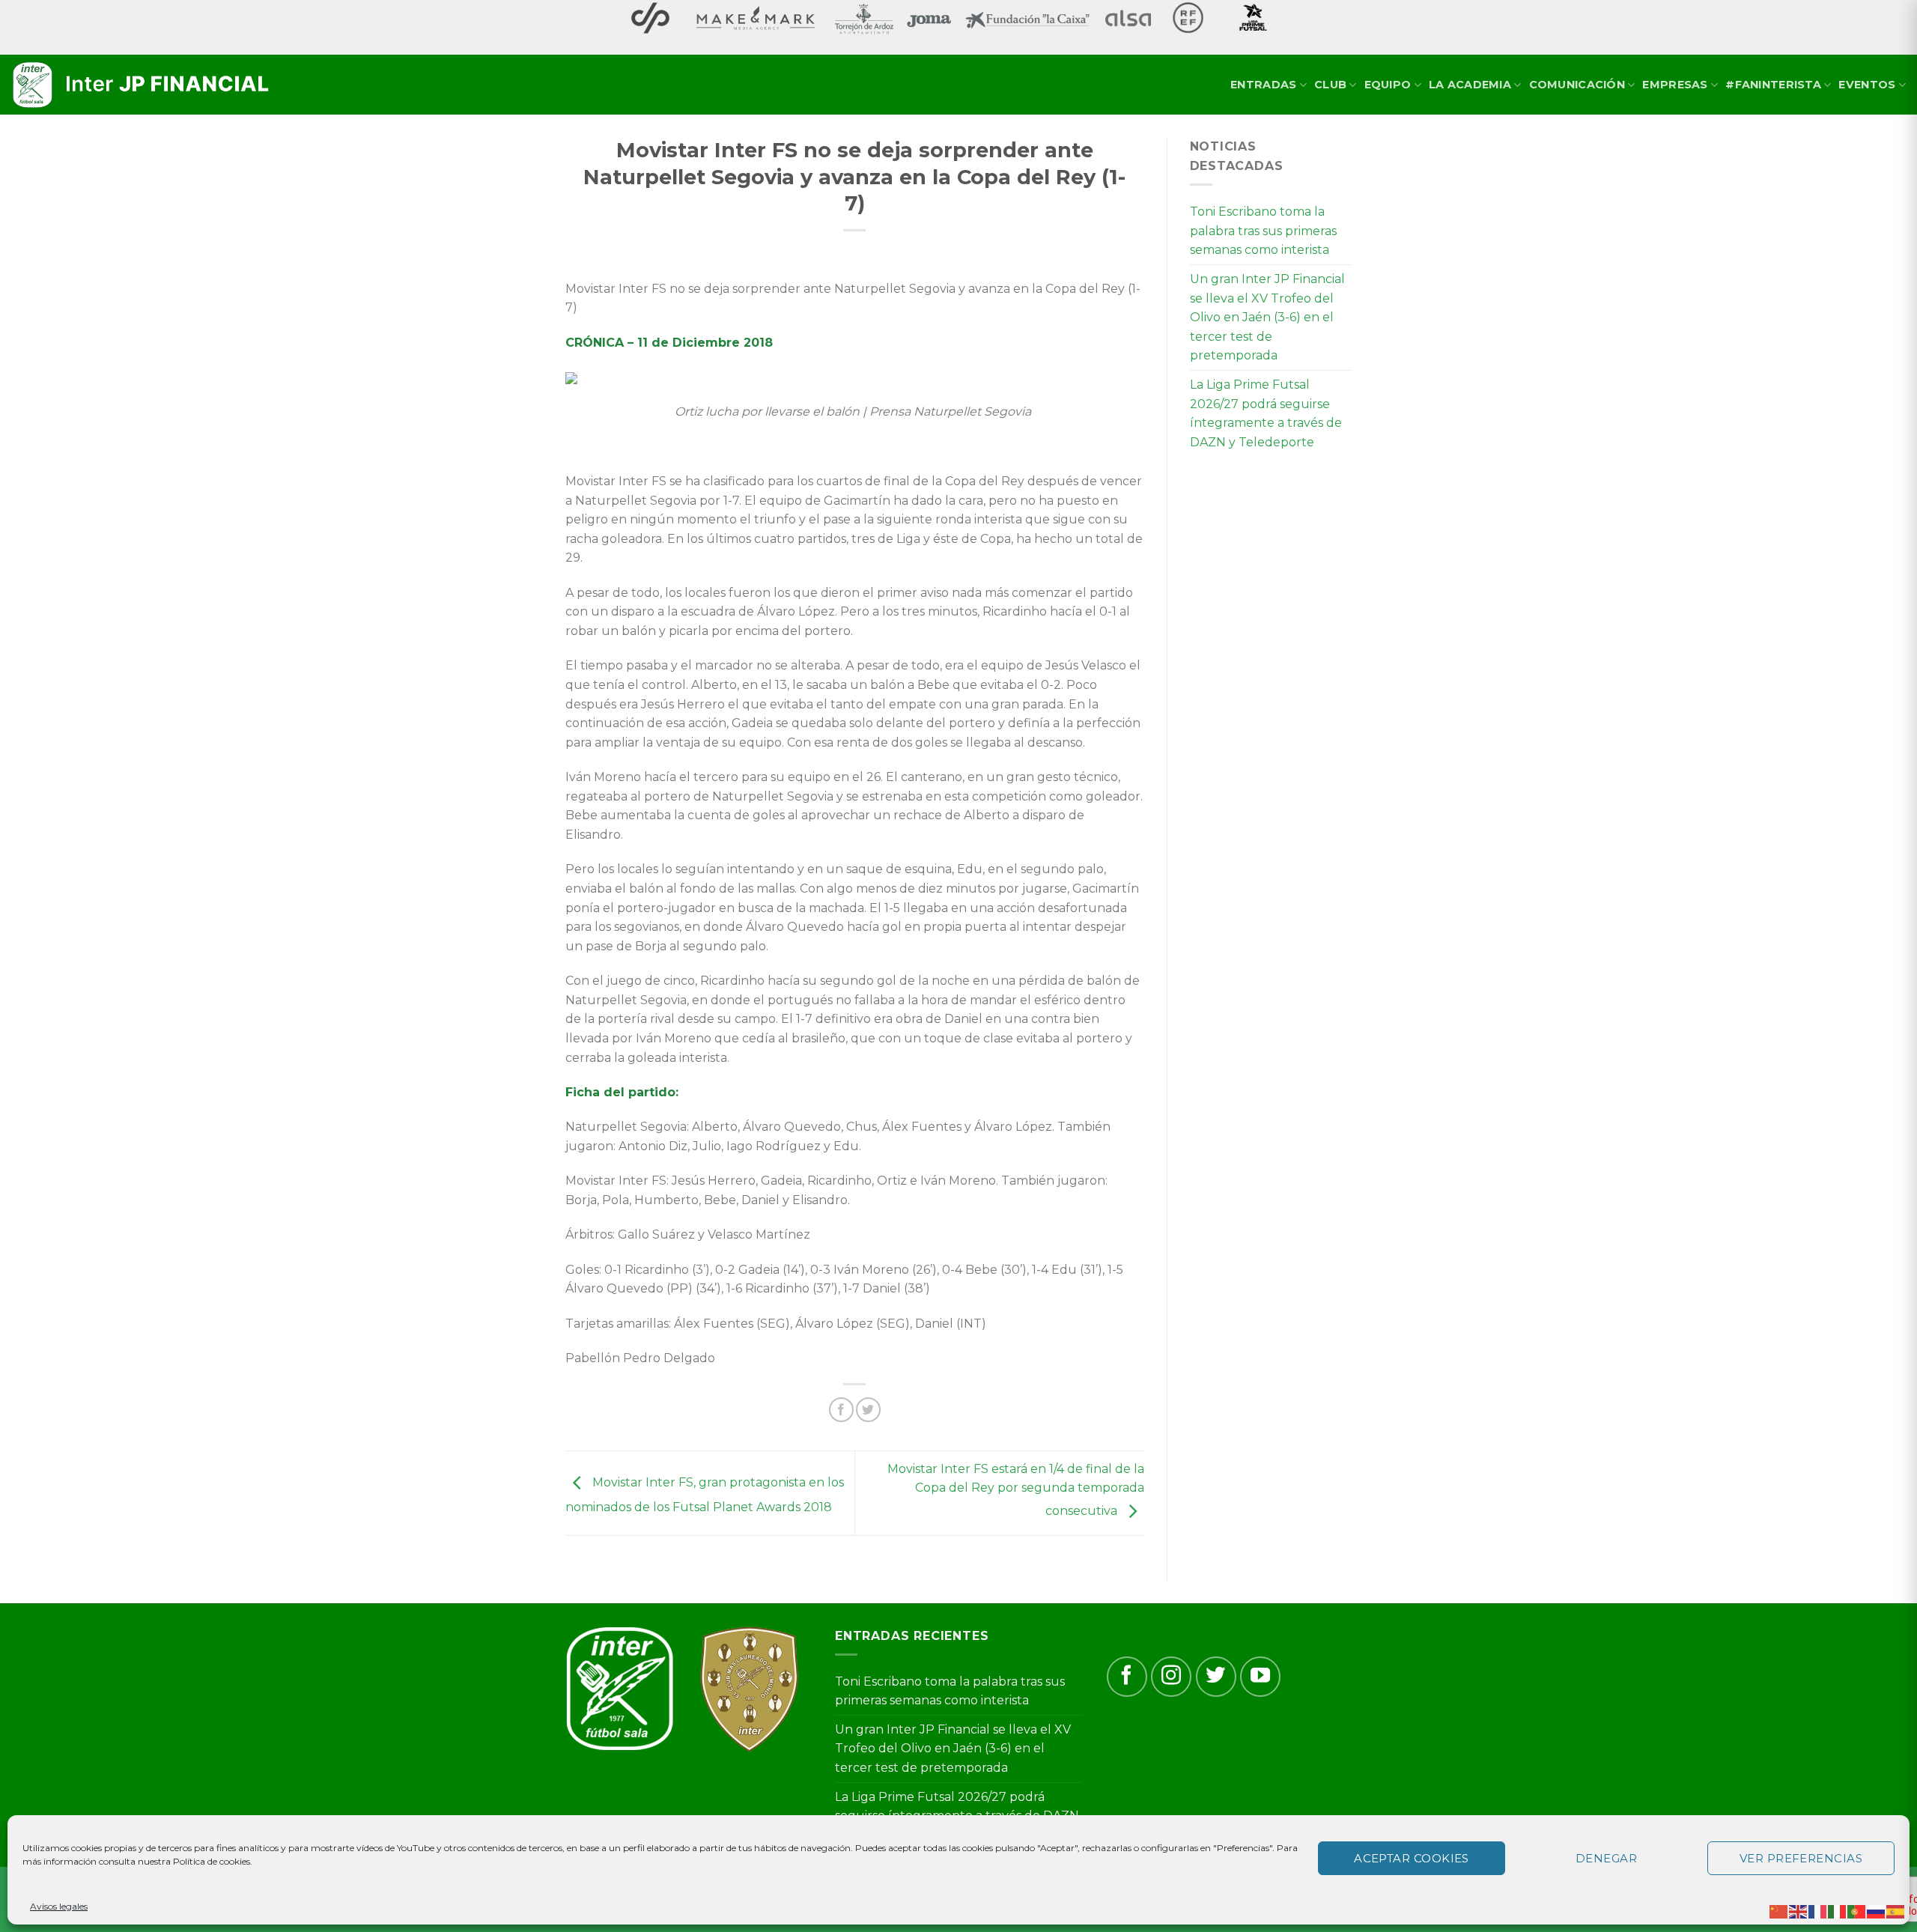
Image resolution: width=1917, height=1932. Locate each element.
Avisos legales (59, 1906)
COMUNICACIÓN (1577, 85)
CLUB (1330, 85)
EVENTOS (1867, 85)
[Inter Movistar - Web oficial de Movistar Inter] (142, 85)
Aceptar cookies (1412, 1858)
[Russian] (1877, 1911)
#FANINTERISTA (1773, 85)
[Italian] (1838, 1911)
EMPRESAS (1675, 85)
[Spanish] (1896, 1911)
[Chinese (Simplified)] (1779, 1911)
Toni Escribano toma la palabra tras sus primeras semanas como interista (1263, 231)
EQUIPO (1388, 85)
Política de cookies (212, 1861)
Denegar (1606, 1858)
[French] (1818, 1911)
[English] (1799, 1911)
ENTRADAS (1263, 85)
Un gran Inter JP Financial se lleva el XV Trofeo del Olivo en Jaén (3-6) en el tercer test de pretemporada (1267, 317)
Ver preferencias (1801, 1858)
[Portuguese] (1857, 1911)
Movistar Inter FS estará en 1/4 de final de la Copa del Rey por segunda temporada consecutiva (1016, 1490)
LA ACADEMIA (1470, 85)
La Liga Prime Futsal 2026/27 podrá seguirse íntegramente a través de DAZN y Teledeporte (1266, 413)
